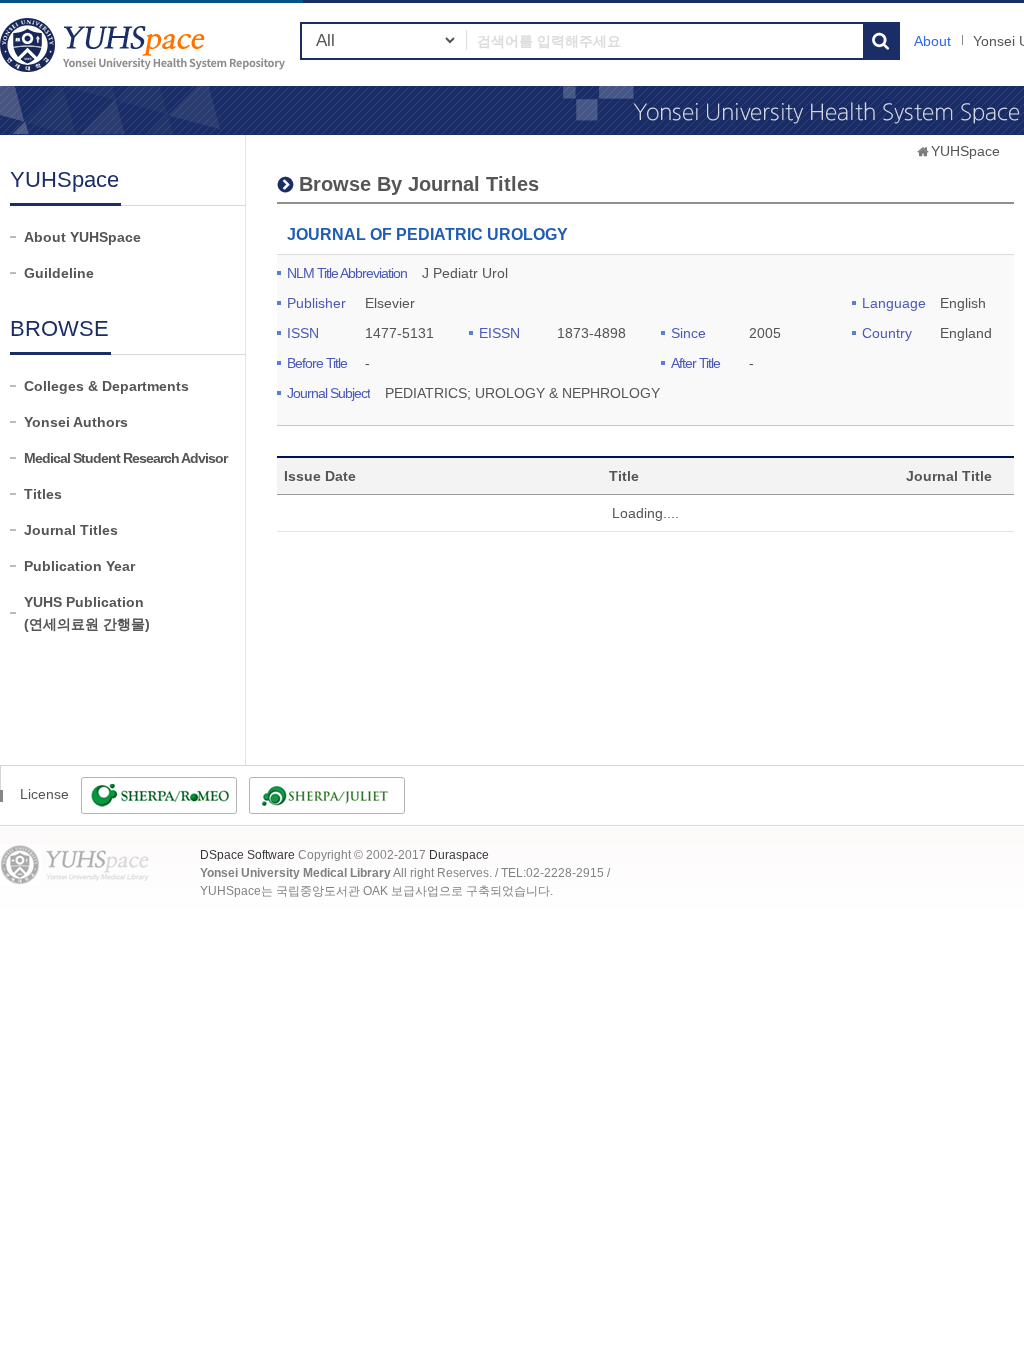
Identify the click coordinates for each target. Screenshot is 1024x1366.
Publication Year (79, 566)
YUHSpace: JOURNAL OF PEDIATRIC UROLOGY (145, 44)
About (932, 41)
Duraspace (459, 855)
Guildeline (59, 273)
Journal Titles (71, 530)
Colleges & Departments (106, 386)
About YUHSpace (82, 237)
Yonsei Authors (76, 422)
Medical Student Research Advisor (125, 458)
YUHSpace (965, 151)
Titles (43, 494)
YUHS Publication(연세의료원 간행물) (87, 613)
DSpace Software (247, 855)
